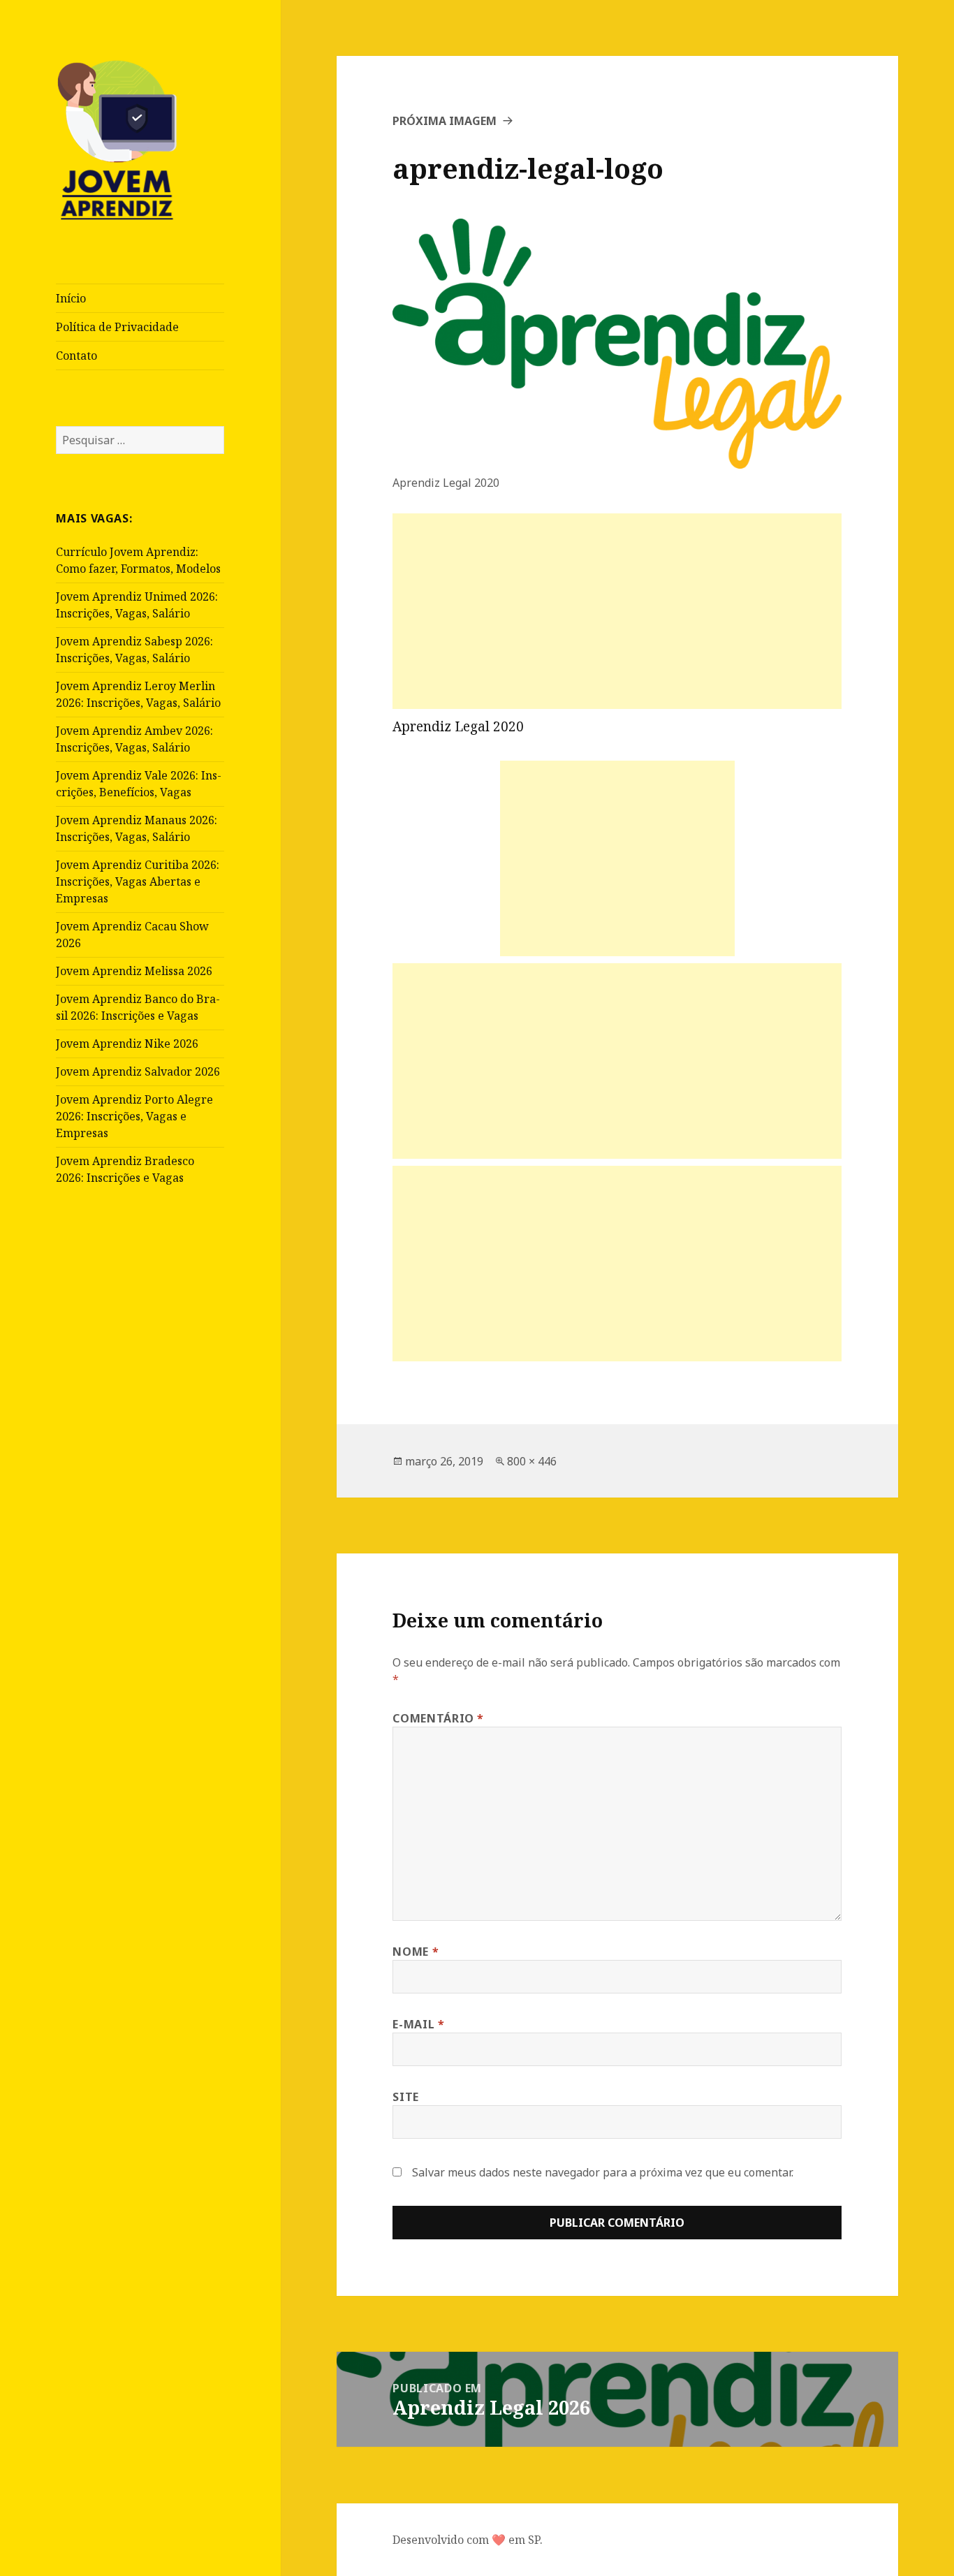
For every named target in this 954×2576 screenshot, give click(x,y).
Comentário (438, 1718)
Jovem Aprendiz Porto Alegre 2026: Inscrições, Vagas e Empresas (134, 1116)
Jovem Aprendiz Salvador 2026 (138, 1071)
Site (406, 2097)
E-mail (418, 2024)
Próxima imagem (445, 121)
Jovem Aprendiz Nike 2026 (127, 1044)
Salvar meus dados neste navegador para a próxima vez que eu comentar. (603, 2172)
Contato (76, 356)
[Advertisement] (617, 611)
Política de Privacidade (117, 327)
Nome (416, 1952)
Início (71, 298)
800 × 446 (532, 1461)
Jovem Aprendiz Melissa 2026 (134, 971)
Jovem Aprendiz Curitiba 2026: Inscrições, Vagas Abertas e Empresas (138, 881)
